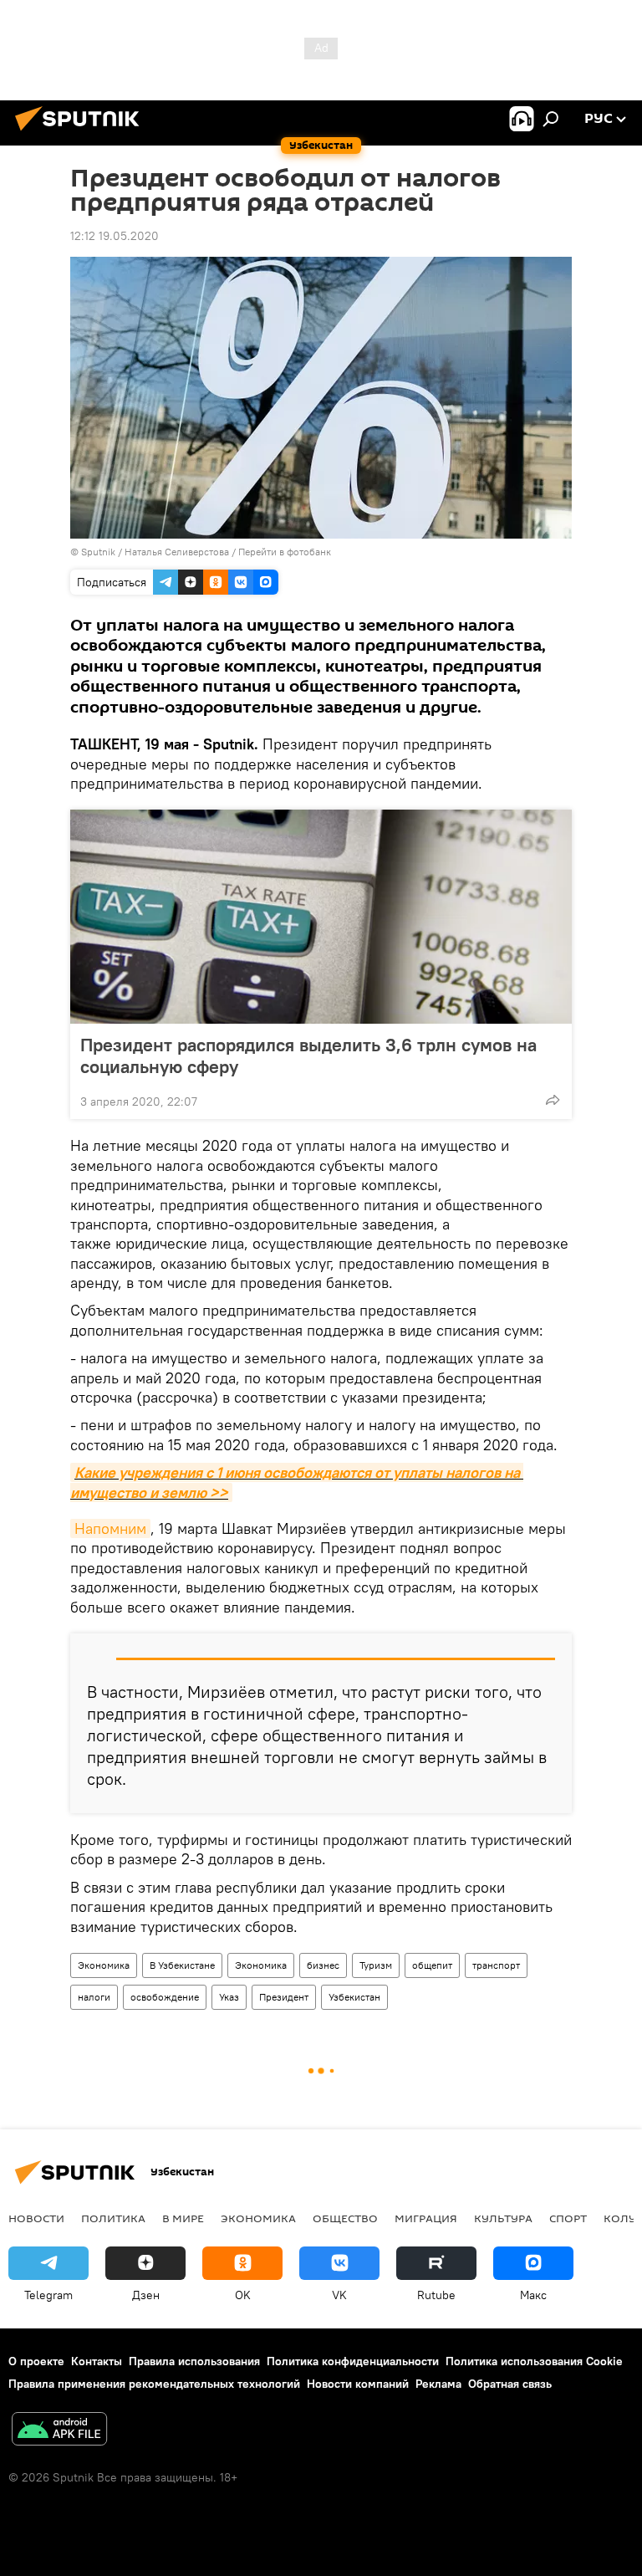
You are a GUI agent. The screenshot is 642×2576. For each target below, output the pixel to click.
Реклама (438, 2384)
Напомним (110, 1528)
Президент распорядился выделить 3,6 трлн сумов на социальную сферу (308, 1055)
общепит (432, 1965)
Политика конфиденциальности (353, 2361)
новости (36, 2218)
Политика (113, 2218)
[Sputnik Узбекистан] (82, 133)
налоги (94, 1997)
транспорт (496, 1965)
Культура (503, 2218)
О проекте (36, 2361)
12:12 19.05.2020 (115, 236)
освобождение (165, 1997)
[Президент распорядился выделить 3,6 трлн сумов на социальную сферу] (321, 917)
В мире (183, 2218)
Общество (345, 2218)
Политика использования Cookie (534, 2361)
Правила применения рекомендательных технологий (154, 2384)
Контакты (97, 2361)
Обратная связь (510, 2384)
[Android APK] (59, 2431)
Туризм (376, 1965)
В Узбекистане (182, 1965)
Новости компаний (358, 2384)
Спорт (568, 2218)
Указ (229, 1997)
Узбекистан (354, 1997)
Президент (284, 1997)
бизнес (323, 1965)
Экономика (104, 1965)
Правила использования (194, 2361)
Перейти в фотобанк (285, 552)
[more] (553, 1100)
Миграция (426, 2218)
